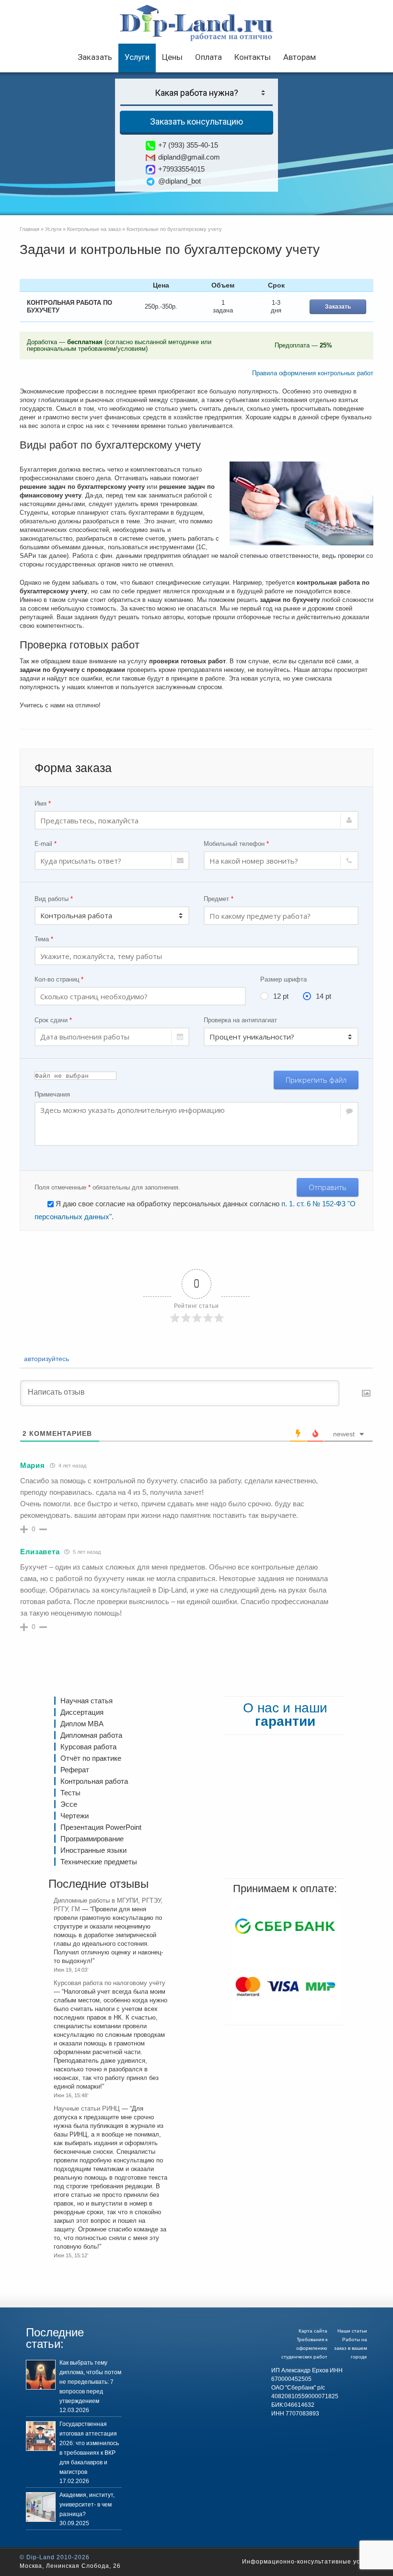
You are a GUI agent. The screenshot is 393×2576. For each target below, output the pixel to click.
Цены (172, 57)
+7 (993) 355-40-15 (188, 145)
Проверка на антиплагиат (240, 1020)
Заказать (95, 57)
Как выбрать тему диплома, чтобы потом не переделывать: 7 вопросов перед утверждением (90, 2382)
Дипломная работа (91, 1735)
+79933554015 (181, 169)
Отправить (328, 1187)
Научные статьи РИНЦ (87, 2108)
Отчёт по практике (91, 1758)
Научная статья (87, 1701)
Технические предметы (99, 1862)
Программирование (92, 1839)
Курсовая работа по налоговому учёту (110, 1983)
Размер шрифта (283, 979)
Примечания (52, 1094)
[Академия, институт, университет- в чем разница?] (41, 2507)
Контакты (253, 57)
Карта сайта (313, 2331)
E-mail (46, 844)
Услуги (137, 57)
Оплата (208, 57)
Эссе (69, 1804)
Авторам (300, 57)
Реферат (75, 1770)
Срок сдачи (53, 1020)
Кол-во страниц (59, 979)
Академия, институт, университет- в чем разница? (87, 2505)
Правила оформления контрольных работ (313, 373)
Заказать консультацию (196, 121)
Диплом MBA (82, 1724)
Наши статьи (352, 2331)
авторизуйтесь (46, 1359)
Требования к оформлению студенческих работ (304, 2348)
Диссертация (82, 1712)
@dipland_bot (179, 181)
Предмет (219, 899)
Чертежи (75, 1816)
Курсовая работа (88, 1747)
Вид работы (54, 899)
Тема (44, 939)
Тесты (70, 1793)
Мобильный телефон (236, 844)
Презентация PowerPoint (101, 1827)
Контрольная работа (94, 1781)
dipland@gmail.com (189, 157)
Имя (43, 803)
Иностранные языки (93, 1850)
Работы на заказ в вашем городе (351, 2348)
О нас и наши (285, 1715)
